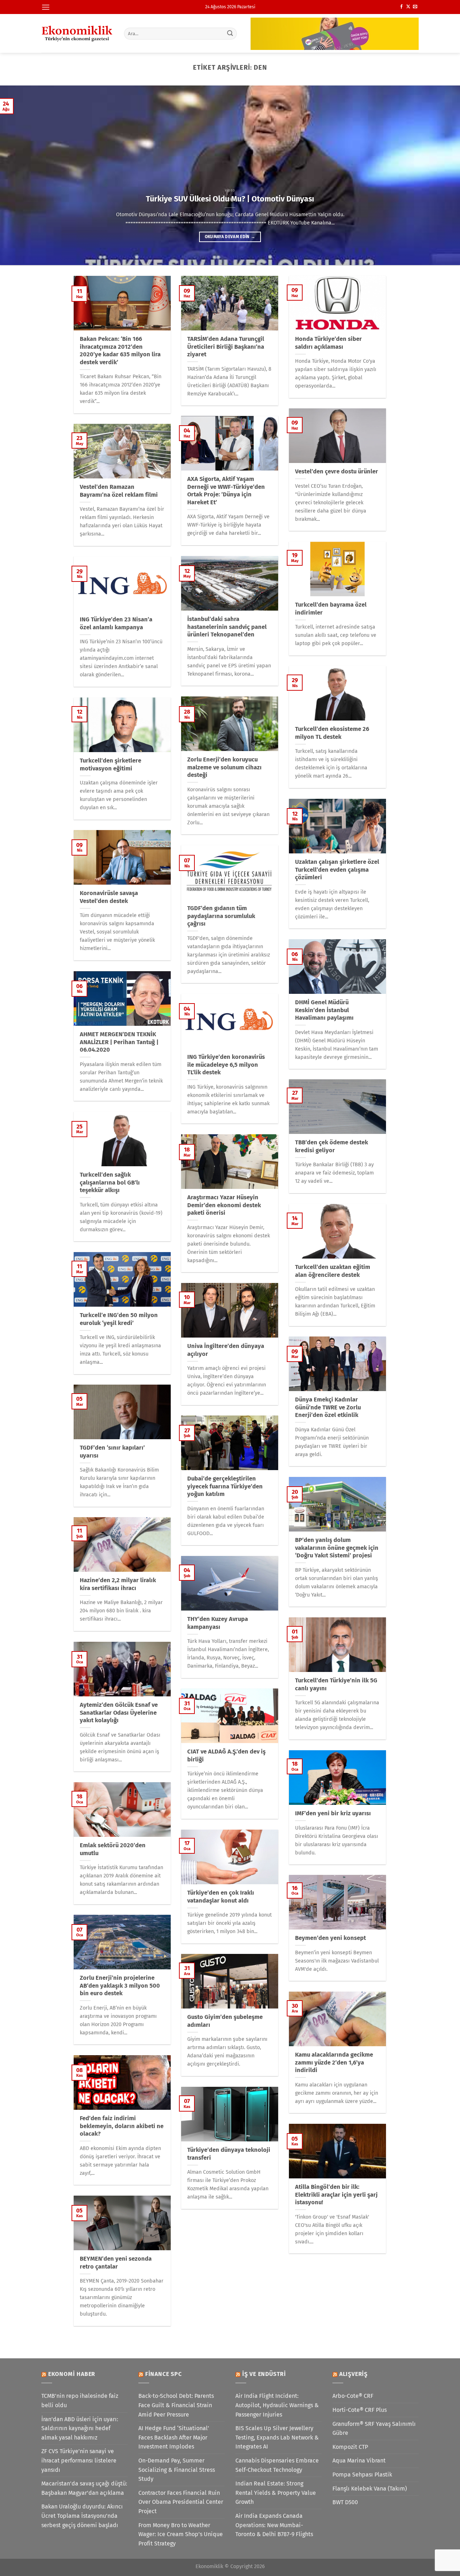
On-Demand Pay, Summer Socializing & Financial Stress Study (177, 2470)
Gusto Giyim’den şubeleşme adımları (225, 2021)
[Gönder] (230, 33)
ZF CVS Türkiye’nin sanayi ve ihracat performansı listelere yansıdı (79, 2460)
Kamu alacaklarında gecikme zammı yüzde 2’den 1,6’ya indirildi (334, 2062)
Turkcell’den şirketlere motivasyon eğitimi (111, 765)
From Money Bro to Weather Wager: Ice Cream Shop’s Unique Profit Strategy (181, 2534)
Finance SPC (164, 2374)
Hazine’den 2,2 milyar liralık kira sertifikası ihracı (118, 1584)
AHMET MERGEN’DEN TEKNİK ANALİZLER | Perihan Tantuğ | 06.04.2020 (119, 1042)
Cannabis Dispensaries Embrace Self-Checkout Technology (277, 2465)
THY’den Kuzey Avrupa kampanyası (218, 1623)
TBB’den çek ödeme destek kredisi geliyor (332, 1146)
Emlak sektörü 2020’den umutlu (113, 1849)
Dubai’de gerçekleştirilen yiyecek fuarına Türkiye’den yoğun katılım (225, 1486)
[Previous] (18, 175)
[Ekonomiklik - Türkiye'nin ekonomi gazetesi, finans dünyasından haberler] (77, 33)
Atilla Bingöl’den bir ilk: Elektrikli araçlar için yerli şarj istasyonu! (336, 2195)
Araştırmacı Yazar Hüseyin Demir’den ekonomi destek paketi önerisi (224, 1205)
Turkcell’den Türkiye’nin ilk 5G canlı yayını (336, 1684)
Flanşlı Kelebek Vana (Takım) (370, 2489)
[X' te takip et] (408, 7)
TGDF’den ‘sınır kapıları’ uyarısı (112, 1452)
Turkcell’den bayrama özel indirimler (331, 609)
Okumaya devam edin (230, 237)
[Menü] (46, 7)
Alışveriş (353, 2374)
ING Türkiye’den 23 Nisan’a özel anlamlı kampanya (116, 623)
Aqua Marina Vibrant (359, 2461)
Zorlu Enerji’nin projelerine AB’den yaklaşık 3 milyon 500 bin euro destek (120, 1986)
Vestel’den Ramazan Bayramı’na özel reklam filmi (119, 491)
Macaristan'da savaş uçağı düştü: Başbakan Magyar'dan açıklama (84, 2488)
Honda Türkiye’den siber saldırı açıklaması (328, 343)
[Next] (442, 175)
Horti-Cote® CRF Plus (360, 2410)
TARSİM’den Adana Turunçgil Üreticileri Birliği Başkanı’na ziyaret (226, 347)
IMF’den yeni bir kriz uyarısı (333, 1813)
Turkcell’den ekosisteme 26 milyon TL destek (332, 733)
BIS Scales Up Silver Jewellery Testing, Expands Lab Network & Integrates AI (277, 2437)
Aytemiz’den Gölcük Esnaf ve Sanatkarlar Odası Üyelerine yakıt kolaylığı (119, 1713)
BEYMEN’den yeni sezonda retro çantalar (116, 2263)
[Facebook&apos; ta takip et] (401, 7)
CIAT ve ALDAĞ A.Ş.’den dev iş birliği (226, 1755)
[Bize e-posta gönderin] (415, 7)
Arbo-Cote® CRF (353, 2396)
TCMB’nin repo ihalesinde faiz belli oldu (80, 2401)
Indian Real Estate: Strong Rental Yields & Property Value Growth (276, 2493)
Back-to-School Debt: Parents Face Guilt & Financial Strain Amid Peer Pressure (176, 2405)
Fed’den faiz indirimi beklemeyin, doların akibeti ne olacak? (122, 2126)
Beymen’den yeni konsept (330, 1938)
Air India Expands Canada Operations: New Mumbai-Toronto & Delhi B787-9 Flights (274, 2525)
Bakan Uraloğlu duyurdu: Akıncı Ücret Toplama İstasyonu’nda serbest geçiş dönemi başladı (82, 2516)
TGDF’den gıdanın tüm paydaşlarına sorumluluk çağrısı (221, 916)
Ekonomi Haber (72, 2374)
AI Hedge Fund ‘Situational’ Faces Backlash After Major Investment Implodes (174, 2437)
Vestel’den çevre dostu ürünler (337, 471)
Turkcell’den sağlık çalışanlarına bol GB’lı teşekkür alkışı (110, 1182)
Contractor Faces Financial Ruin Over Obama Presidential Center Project (181, 2502)
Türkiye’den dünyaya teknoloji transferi (229, 2154)
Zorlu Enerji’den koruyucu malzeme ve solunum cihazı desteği (224, 767)
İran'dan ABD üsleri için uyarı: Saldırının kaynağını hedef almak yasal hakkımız (80, 2428)
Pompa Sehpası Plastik (362, 2475)
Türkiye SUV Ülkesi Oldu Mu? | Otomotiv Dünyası (230, 199)
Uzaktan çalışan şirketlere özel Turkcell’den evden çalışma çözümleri (337, 870)
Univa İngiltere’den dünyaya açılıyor (226, 1350)
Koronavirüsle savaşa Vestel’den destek (109, 897)
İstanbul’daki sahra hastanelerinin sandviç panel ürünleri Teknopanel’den (227, 627)
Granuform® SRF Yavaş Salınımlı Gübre (374, 2429)
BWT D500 (345, 2502)
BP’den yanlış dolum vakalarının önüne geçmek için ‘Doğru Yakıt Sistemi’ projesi (337, 1548)
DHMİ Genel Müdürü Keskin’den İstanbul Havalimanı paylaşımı (324, 1010)
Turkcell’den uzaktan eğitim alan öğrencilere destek (333, 1271)
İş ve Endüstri (264, 2374)
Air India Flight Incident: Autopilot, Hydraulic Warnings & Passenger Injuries (277, 2405)
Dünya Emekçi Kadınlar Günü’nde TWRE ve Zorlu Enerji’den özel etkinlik (328, 1407)
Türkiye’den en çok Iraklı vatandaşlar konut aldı (221, 1897)
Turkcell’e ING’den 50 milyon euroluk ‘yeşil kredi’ (119, 1319)
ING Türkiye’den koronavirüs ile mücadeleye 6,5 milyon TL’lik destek (226, 1065)
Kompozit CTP (350, 2447)
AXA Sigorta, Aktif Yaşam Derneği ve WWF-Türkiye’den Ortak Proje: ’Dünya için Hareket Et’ (226, 491)
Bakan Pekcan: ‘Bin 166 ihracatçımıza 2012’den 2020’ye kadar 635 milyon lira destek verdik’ (120, 351)
